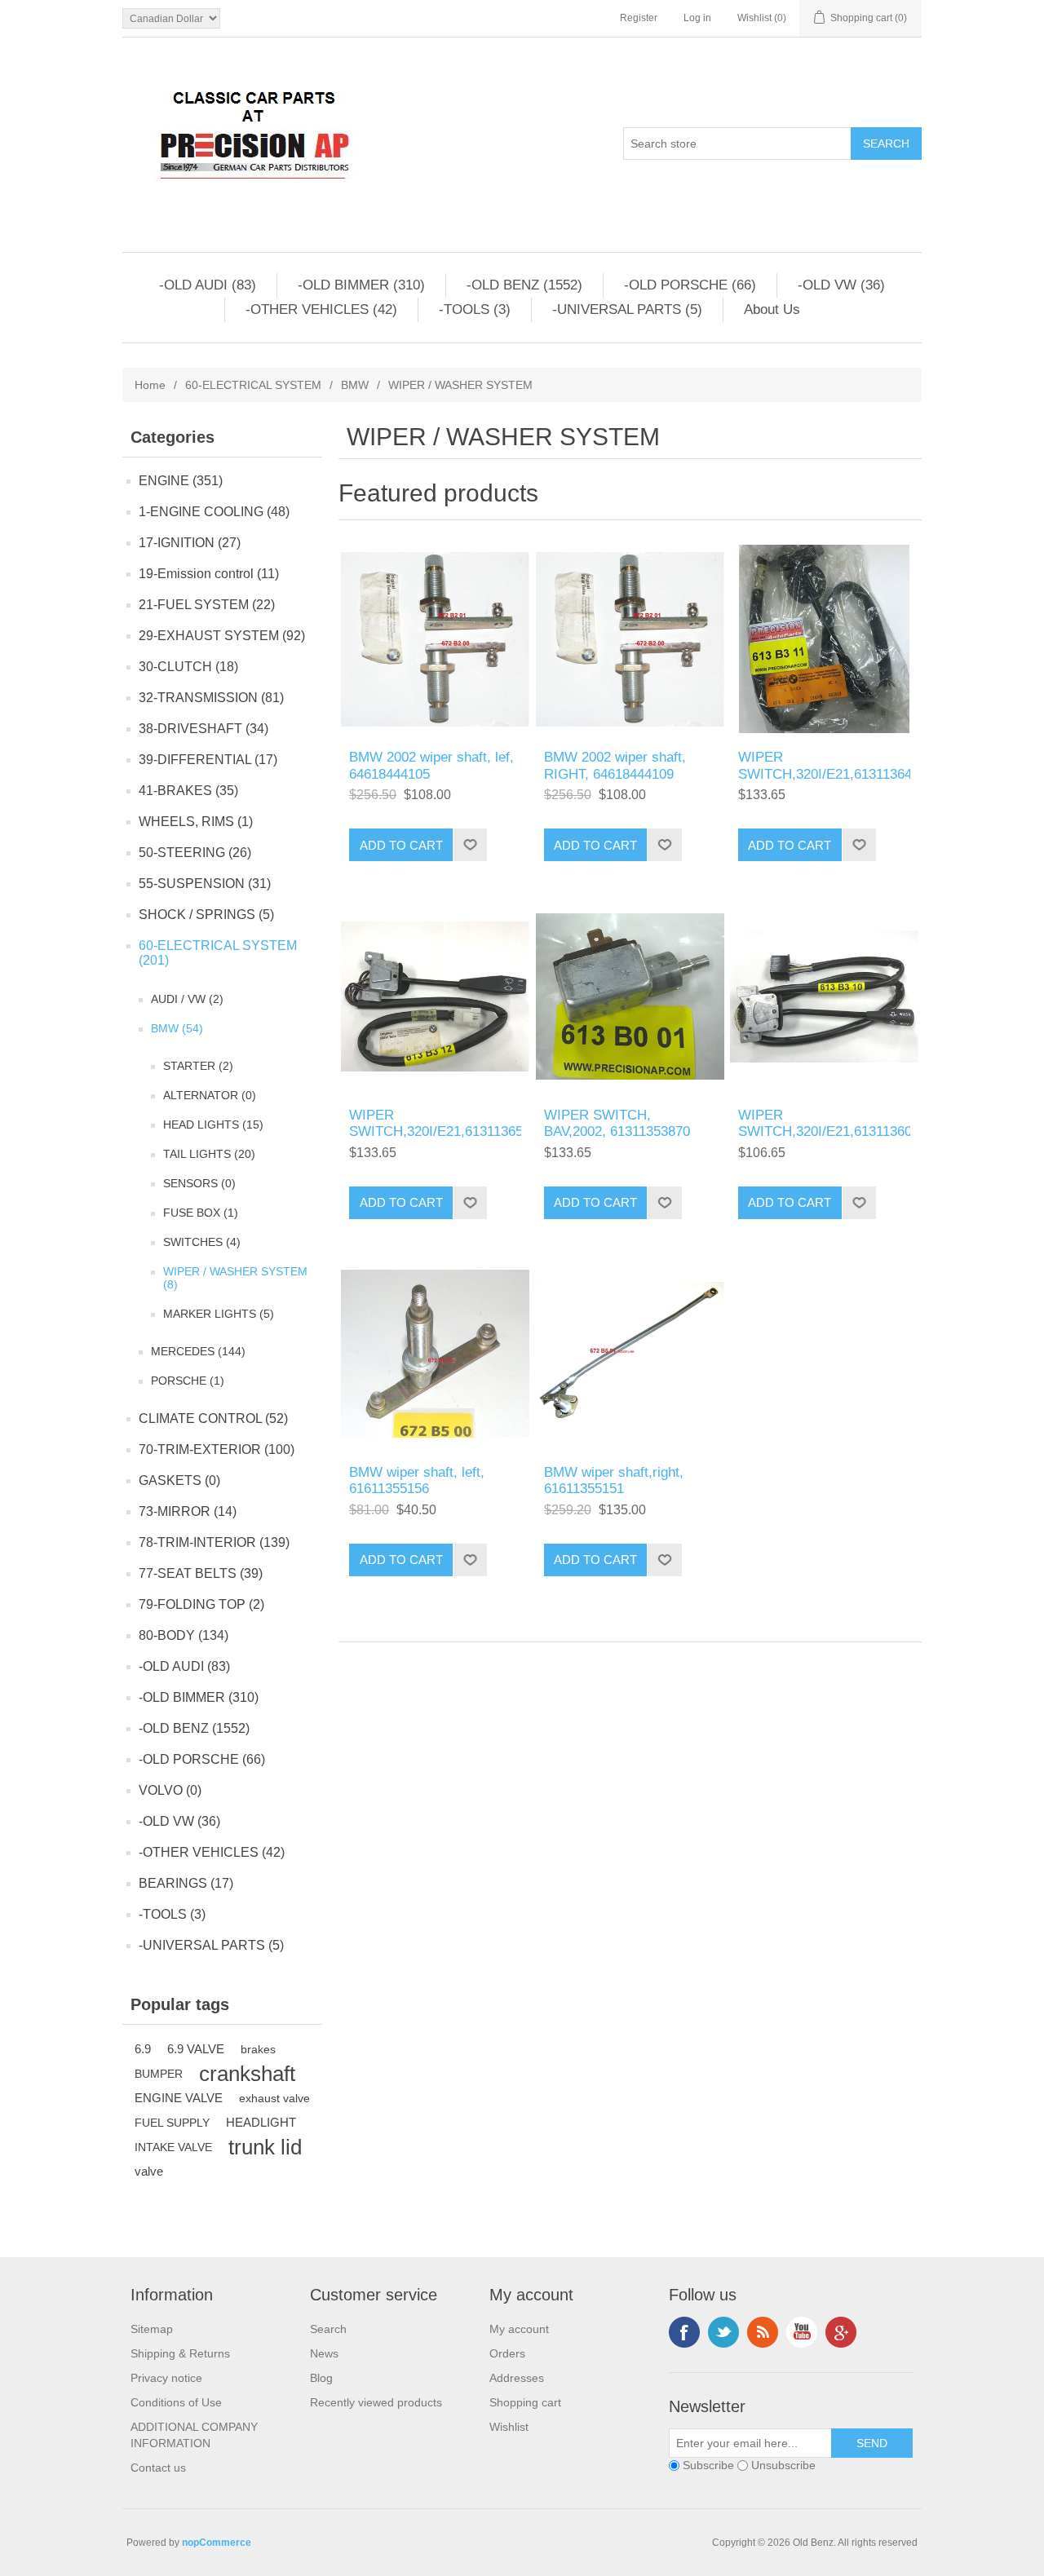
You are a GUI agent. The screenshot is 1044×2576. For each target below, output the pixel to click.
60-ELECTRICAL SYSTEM (253, 385)
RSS (763, 2332)
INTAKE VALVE (173, 2147)
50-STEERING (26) (195, 853)
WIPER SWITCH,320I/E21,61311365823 (435, 1123)
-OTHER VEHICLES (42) (321, 309)
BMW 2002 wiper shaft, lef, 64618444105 (431, 765)
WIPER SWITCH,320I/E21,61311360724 (824, 1123)
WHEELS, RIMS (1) (196, 822)
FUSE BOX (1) (201, 1213)
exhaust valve (274, 2098)
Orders (507, 2353)
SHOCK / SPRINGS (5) (206, 915)
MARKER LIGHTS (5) (219, 1314)
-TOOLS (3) (475, 309)
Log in (697, 18)
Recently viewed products (376, 2402)
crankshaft (247, 2074)
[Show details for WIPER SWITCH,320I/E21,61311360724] (824, 996)
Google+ (841, 2332)
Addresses (517, 2378)
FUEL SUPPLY (172, 2123)
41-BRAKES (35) (188, 791)
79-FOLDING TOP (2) (201, 1604)
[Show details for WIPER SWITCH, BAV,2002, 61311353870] (630, 996)
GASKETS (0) (179, 1480)
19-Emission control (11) (209, 574)
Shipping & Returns (180, 2353)
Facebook (684, 2332)
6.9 (143, 2049)
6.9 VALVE (196, 2049)
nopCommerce (217, 2543)
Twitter (723, 2332)
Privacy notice (166, 2378)
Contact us (158, 2468)
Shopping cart (525, 2402)
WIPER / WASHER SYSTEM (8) (235, 1278)
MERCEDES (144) (198, 1351)
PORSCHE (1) (188, 1381)
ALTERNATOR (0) (210, 1095)
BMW (355, 385)
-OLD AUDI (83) (208, 285)
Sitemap (152, 2329)
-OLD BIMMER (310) (361, 285)
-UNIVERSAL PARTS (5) (627, 309)
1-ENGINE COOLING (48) (214, 512)
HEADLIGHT (261, 2122)
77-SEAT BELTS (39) (201, 1573)
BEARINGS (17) (186, 1883)
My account (519, 2329)
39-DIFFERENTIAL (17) (208, 760)
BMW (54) (177, 1028)
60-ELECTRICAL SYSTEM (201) (218, 953)
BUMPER (159, 2074)
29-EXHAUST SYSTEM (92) (222, 636)
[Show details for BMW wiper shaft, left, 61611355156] (435, 1354)
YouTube (802, 2332)
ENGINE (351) (181, 481)
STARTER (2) (198, 1066)
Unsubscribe (783, 2465)
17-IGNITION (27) (190, 543)
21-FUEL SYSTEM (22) (207, 605)
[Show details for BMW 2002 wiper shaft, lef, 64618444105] (435, 639)
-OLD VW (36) (841, 285)
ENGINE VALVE (179, 2098)
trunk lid (265, 2147)
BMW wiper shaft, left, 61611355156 (417, 1480)
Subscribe (708, 2465)
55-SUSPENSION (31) (205, 884)
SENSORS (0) (199, 1183)
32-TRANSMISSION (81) (211, 698)
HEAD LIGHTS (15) (213, 1125)
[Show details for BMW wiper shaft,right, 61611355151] (630, 1354)
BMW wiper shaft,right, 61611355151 (614, 1480)
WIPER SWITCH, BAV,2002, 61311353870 (617, 1123)
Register (639, 18)
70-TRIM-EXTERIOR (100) (217, 1449)
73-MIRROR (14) (188, 1511)
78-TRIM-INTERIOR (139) (214, 1542)
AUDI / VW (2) (187, 999)
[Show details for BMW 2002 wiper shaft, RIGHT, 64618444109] (630, 639)
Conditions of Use (176, 2402)
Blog (321, 2378)
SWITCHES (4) (202, 1242)
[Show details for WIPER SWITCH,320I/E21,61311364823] (824, 639)
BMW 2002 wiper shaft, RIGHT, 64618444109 (615, 765)
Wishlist (509, 2427)
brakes (258, 2049)
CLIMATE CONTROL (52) (213, 1418)
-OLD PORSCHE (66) (690, 285)
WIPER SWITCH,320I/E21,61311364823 (824, 765)
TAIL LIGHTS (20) (209, 1154)
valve (149, 2171)
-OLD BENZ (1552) (524, 285)
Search (328, 2329)
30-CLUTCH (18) (188, 667)
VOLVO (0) (170, 1790)
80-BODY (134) (184, 1635)
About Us (772, 309)
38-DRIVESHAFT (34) (203, 729)
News (324, 2353)
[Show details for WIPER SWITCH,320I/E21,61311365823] (435, 996)
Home (150, 385)
